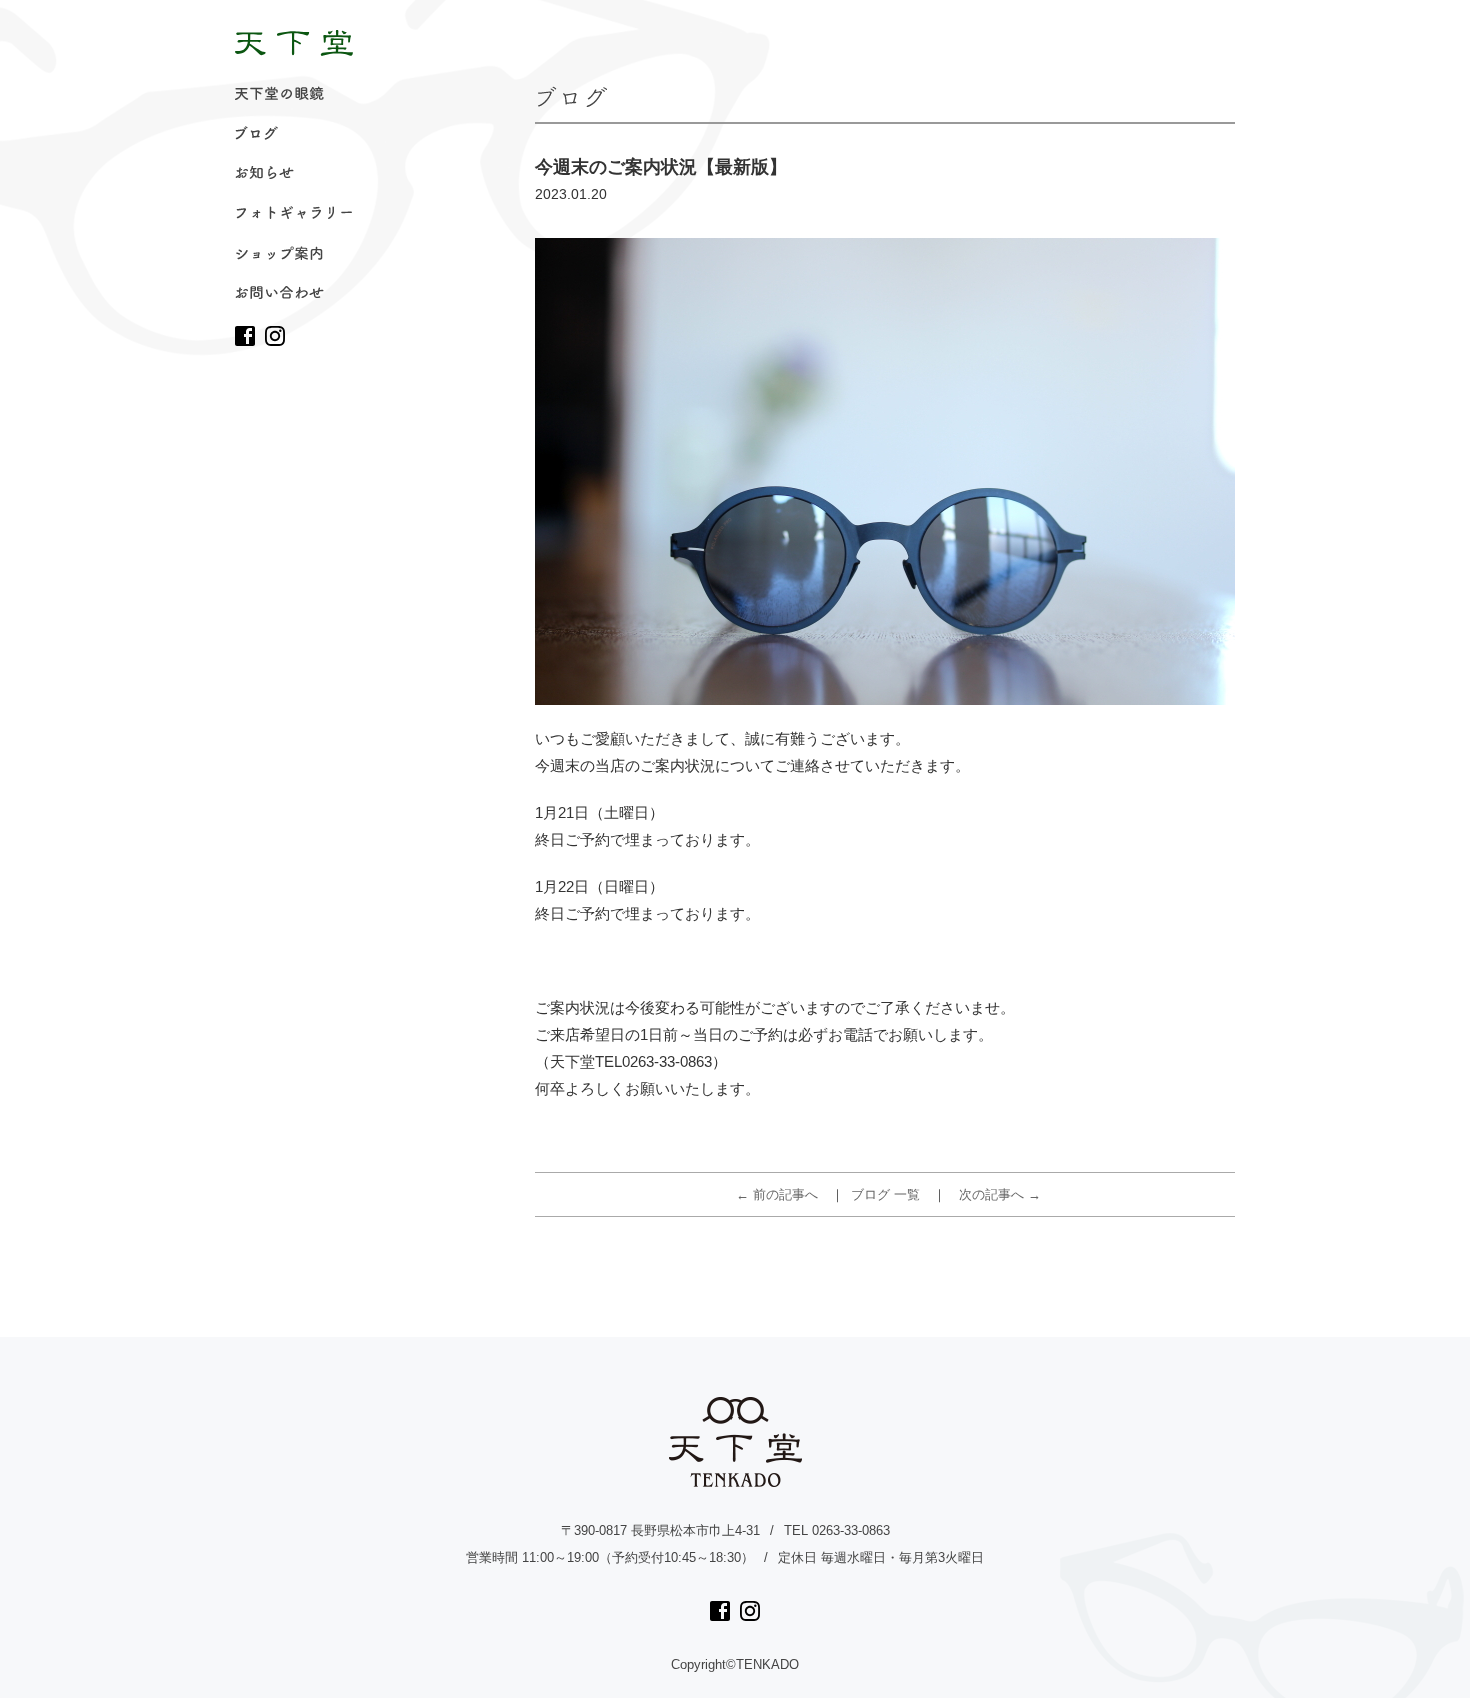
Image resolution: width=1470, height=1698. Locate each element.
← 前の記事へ (777, 1194)
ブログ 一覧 (885, 1194)
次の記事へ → (1000, 1194)
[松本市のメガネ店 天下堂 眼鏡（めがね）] (294, 43)
